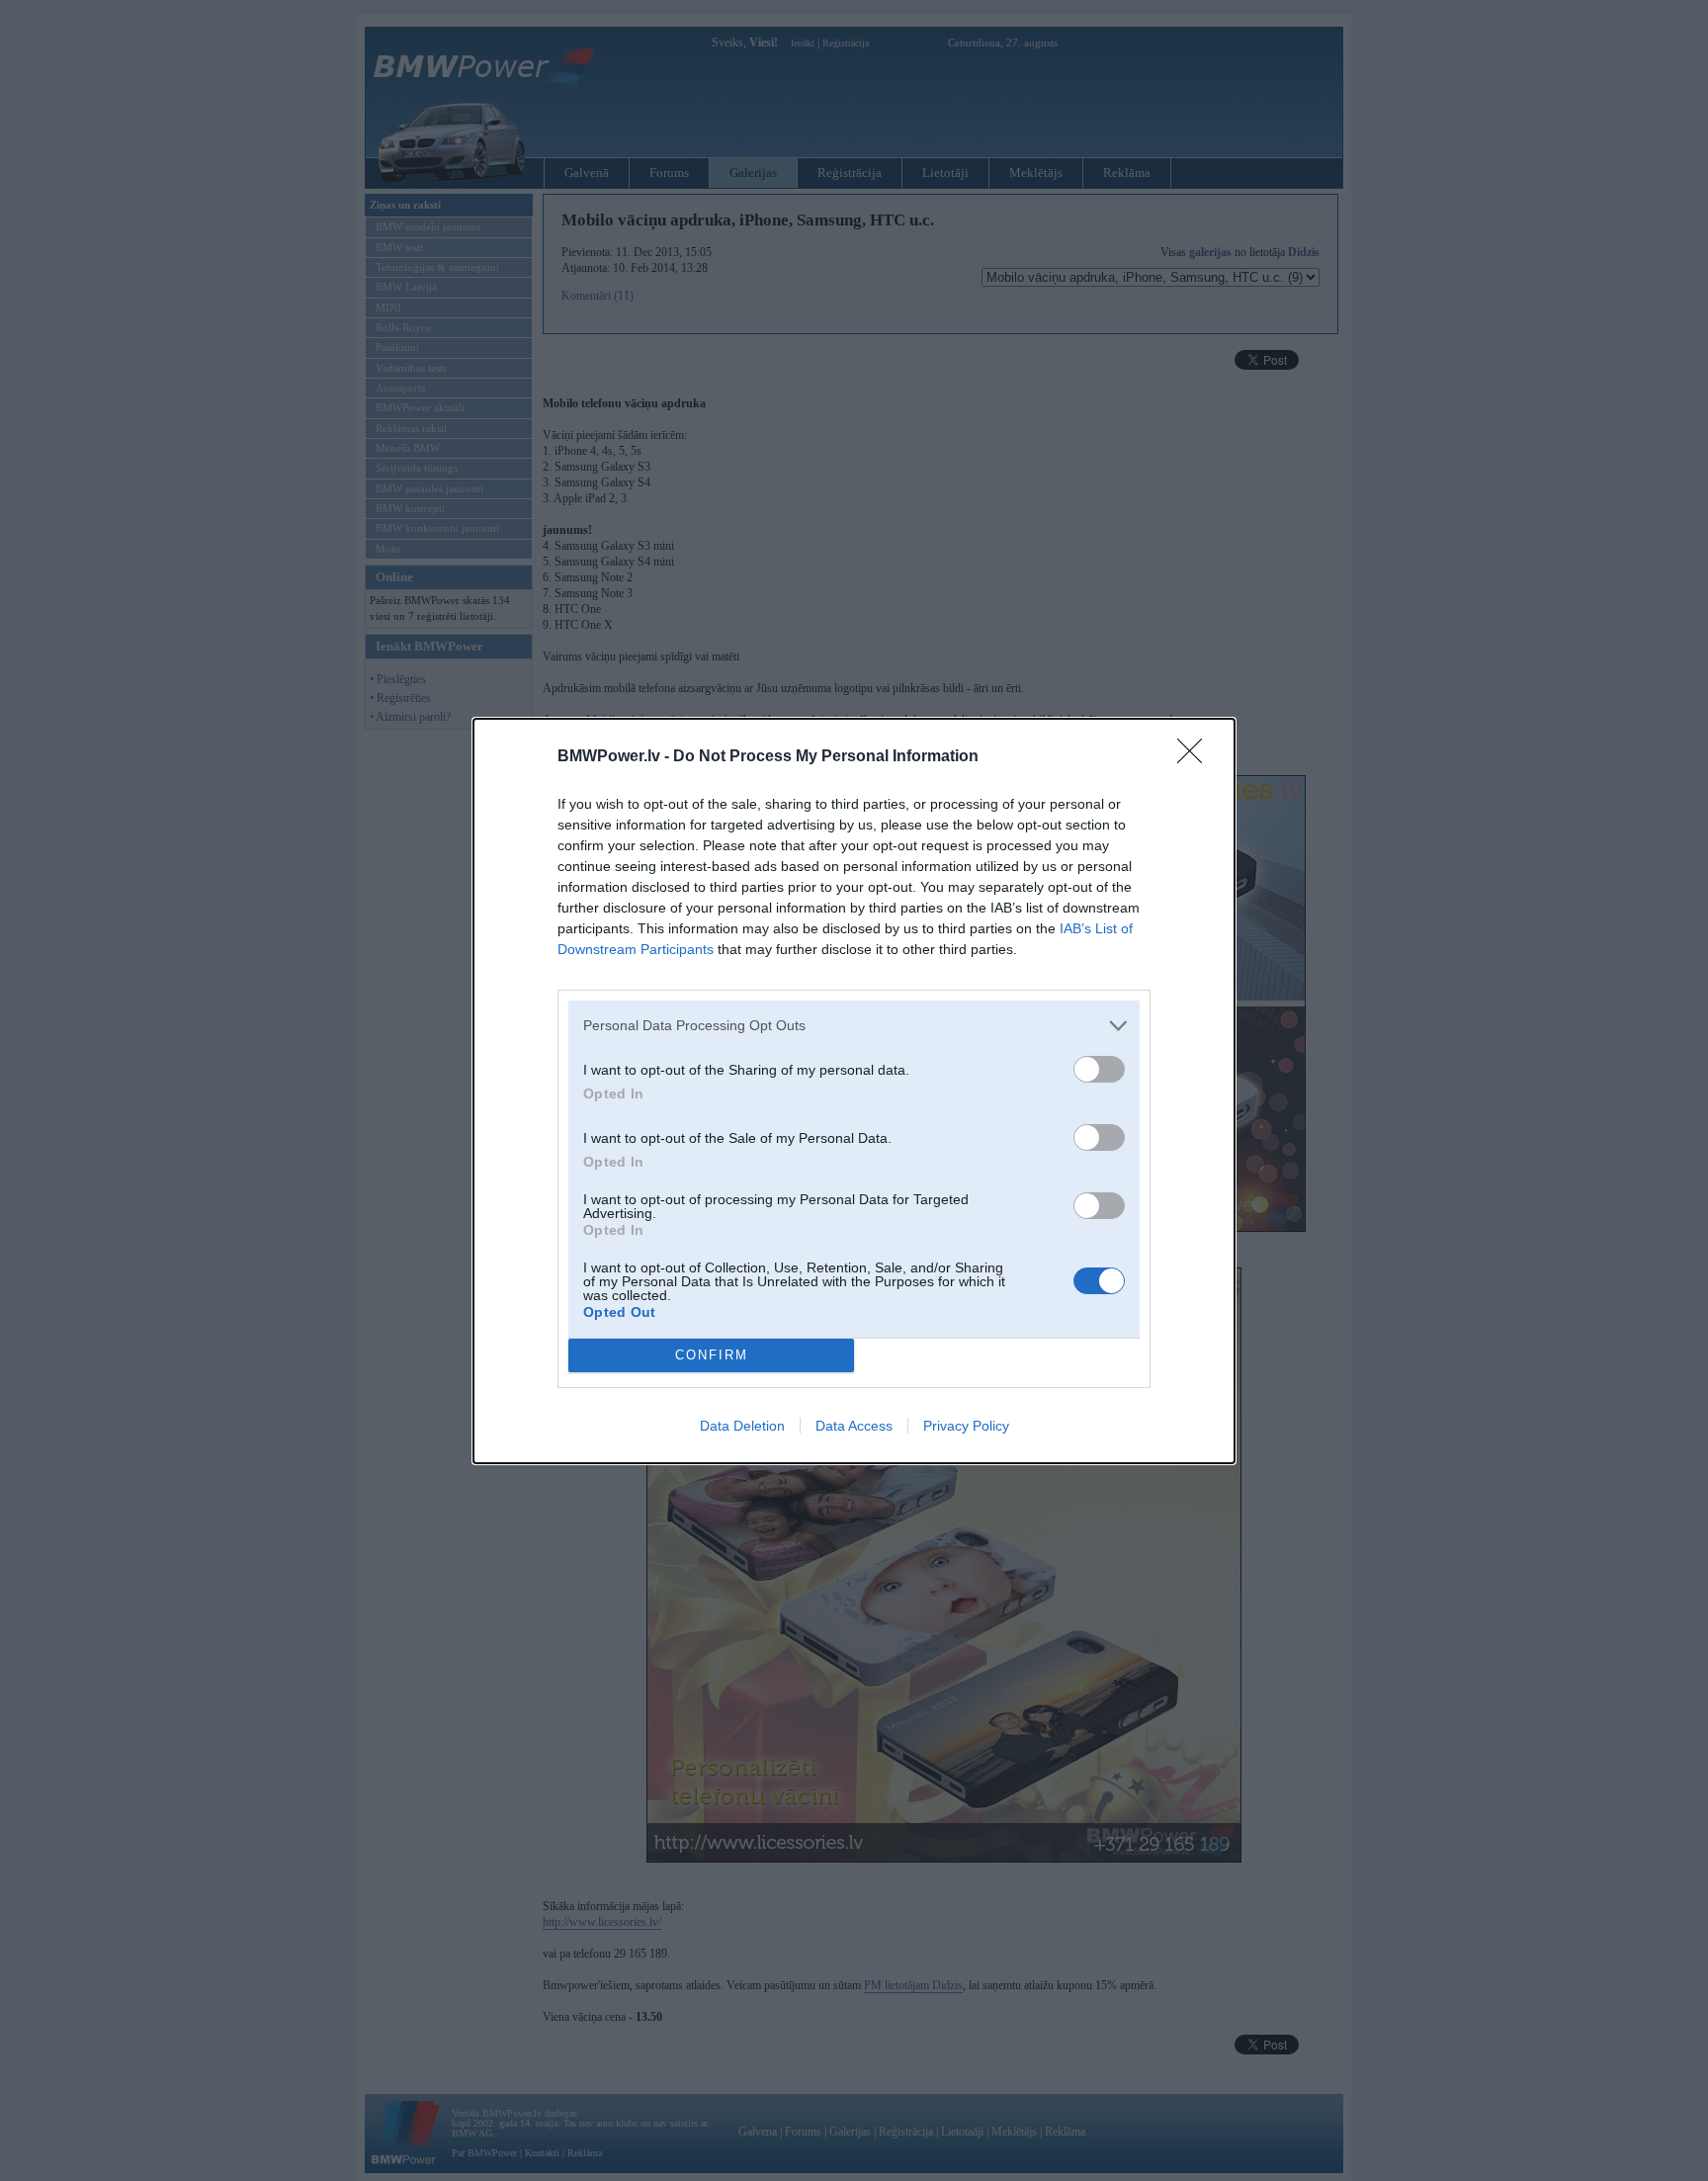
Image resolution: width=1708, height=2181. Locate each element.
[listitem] (854, 1026)
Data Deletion (742, 1426)
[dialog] (854, 1091)
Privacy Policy (966, 1426)
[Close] (1196, 757)
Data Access (854, 1426)
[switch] (1099, 1069)
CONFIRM (712, 1355)
